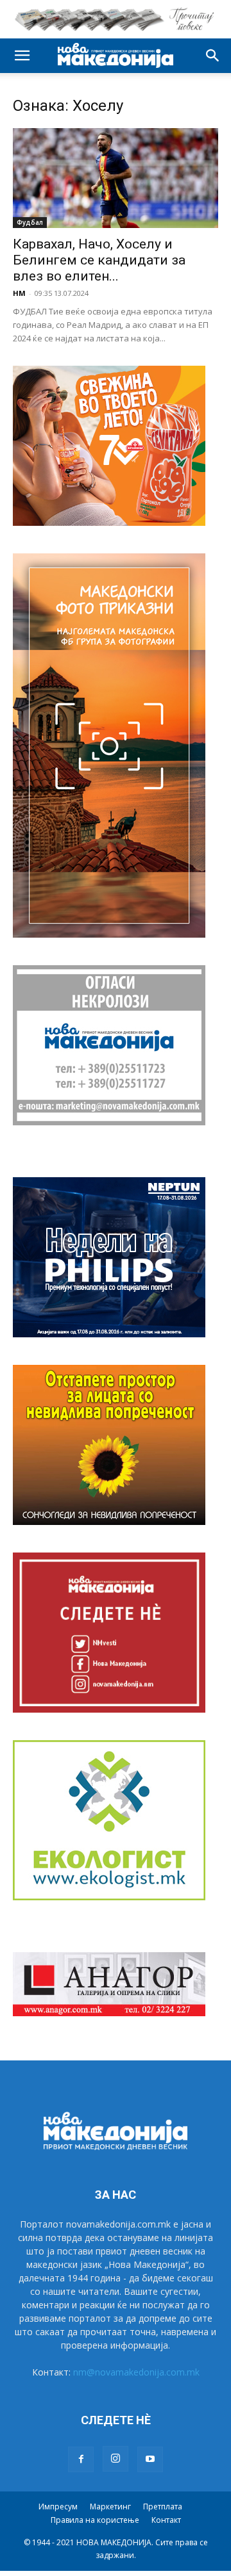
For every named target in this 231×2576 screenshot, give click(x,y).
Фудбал (30, 222)
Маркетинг (110, 2507)
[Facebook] (81, 2459)
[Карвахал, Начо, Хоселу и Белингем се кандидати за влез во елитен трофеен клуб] (116, 178)
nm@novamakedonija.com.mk (136, 2372)
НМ (19, 293)
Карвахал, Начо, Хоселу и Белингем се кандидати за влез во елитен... (99, 260)
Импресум (58, 2507)
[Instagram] (116, 2459)
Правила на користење (95, 2520)
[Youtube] (150, 2459)
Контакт (166, 2520)
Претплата (163, 2507)
